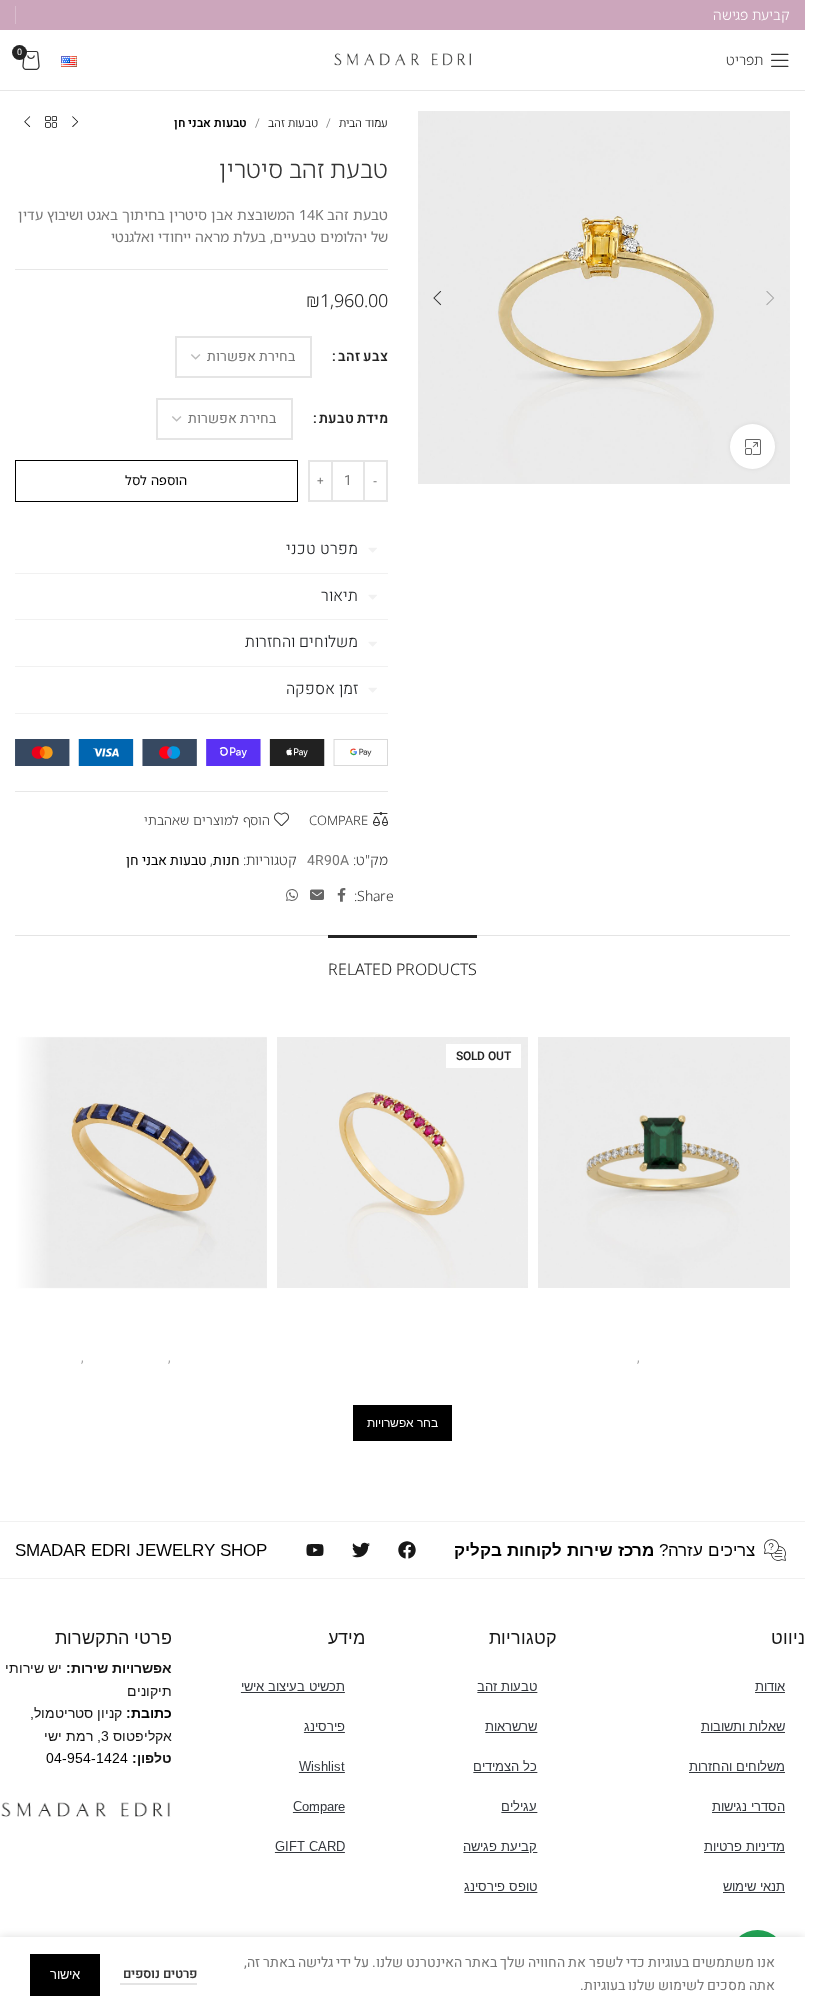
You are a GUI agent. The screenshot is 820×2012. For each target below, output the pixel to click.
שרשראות (511, 1726)
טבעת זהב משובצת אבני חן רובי (402, 1331)
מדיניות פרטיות (744, 1846)
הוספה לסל (156, 480)
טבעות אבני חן (210, 123)
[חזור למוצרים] (51, 123)
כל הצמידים (505, 1766)
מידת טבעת (353, 418)
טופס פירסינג (500, 1886)
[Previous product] (75, 123)
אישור (65, 1974)
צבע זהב (363, 356)
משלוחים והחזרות (737, 1766)
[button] (770, 298)
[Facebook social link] (342, 896)
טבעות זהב (293, 123)
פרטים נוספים (158, 1973)
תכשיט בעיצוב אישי (293, 1686)
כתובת (151, 1713)
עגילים (519, 1806)
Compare (319, 1806)
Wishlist (322, 1766)
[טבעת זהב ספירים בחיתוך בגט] (141, 1163)
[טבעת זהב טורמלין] (664, 1163)
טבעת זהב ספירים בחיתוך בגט (140, 1331)
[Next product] (27, 123)
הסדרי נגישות (748, 1806)
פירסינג (324, 1726)
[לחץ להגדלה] (752, 446)
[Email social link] (317, 896)
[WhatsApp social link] (292, 896)
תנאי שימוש (754, 1886)
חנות (226, 860)
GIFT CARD (310, 1846)
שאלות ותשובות (743, 1726)
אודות (770, 1686)
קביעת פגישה (500, 1846)
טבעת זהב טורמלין (664, 1331)
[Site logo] (403, 59)
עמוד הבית (363, 123)
